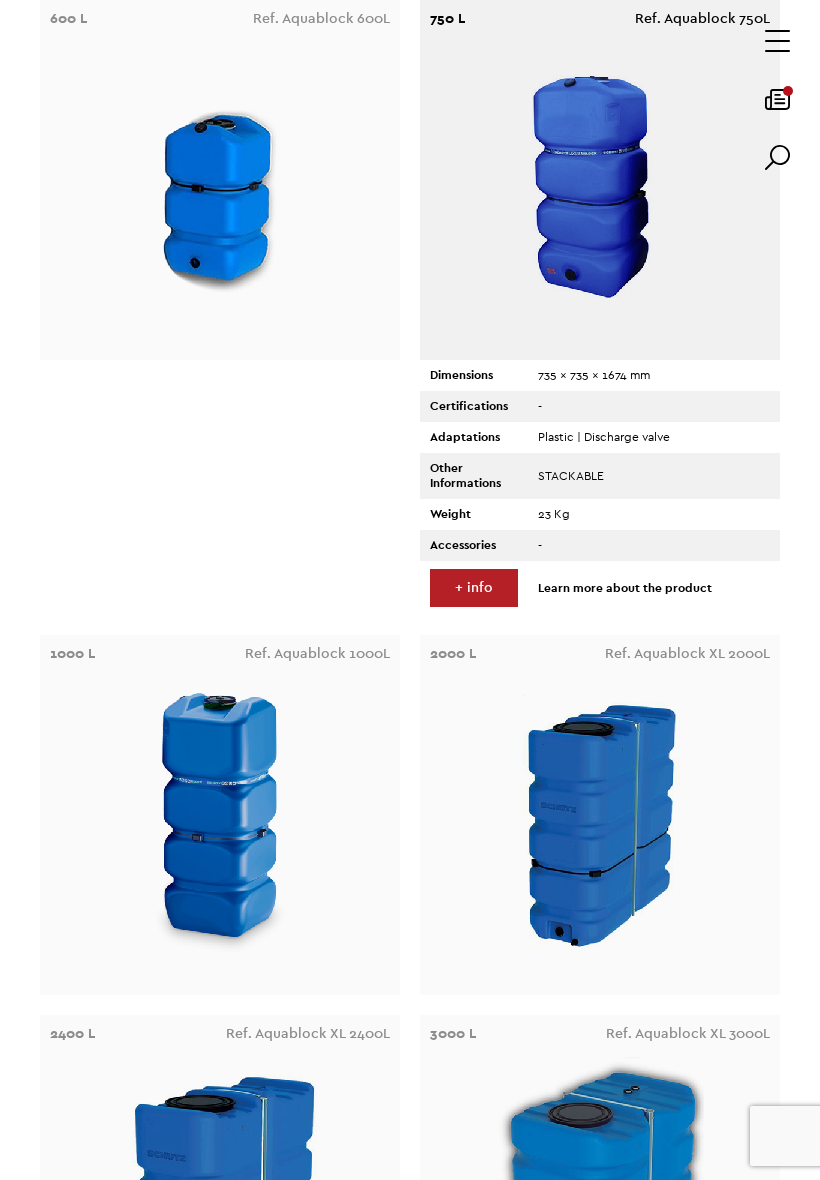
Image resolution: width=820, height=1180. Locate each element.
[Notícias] (777, 106)
